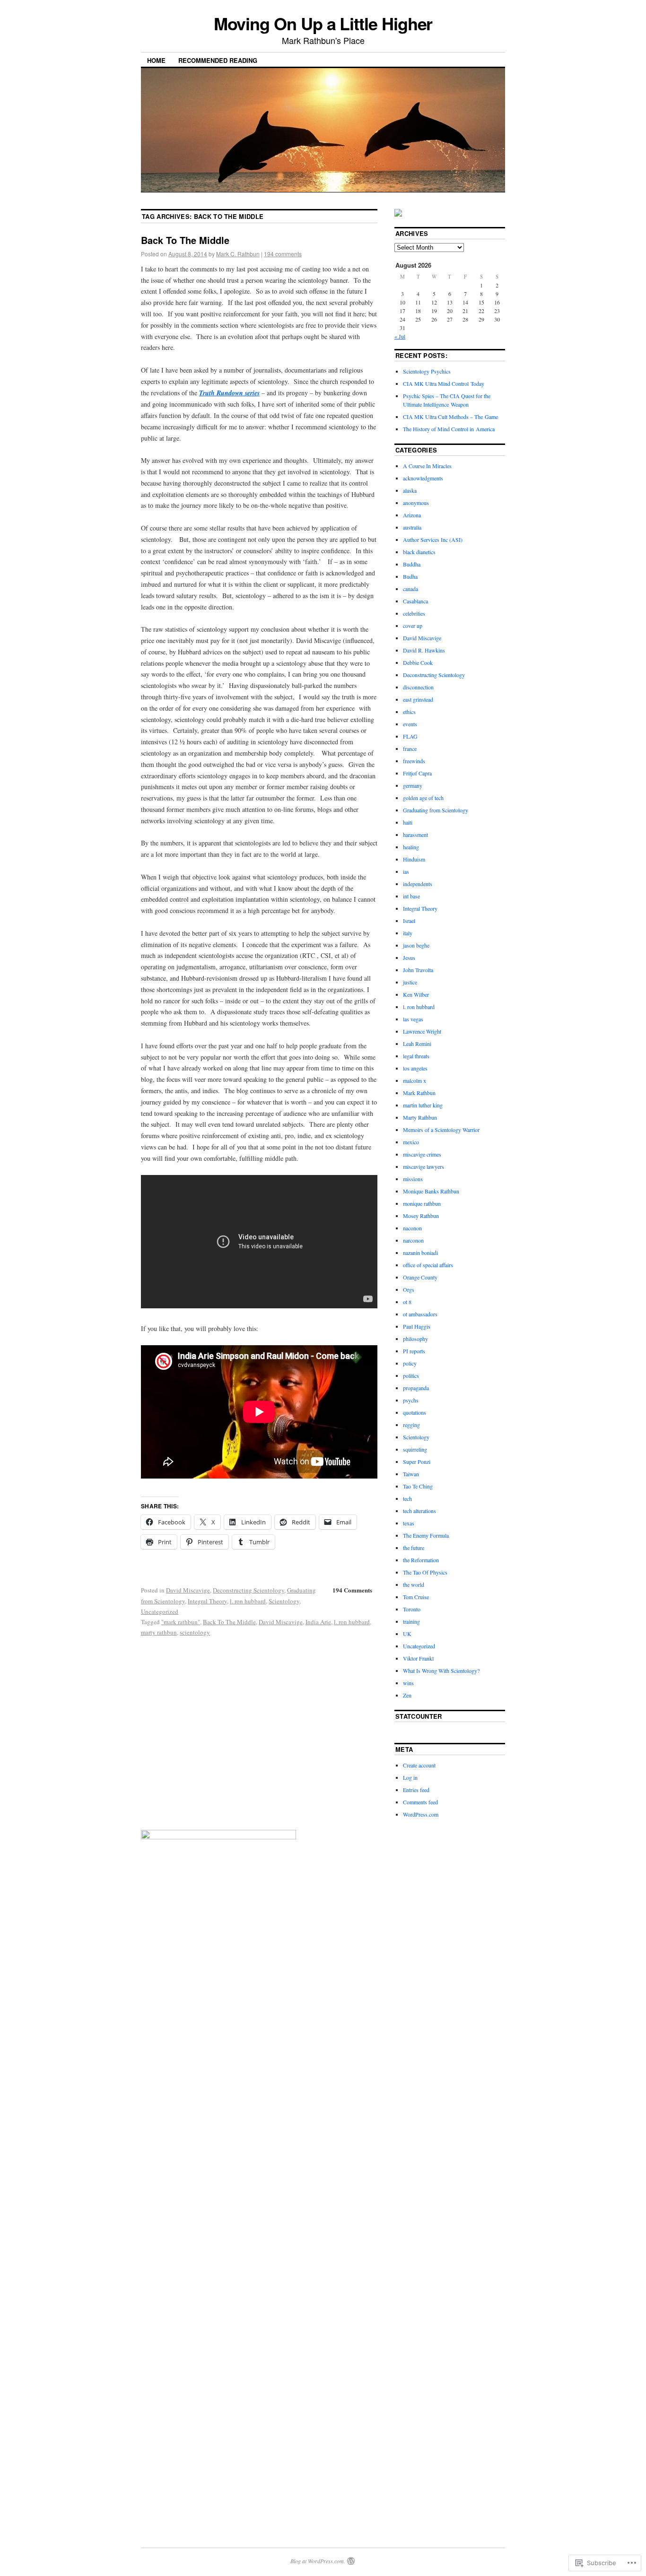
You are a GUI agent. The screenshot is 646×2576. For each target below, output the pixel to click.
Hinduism (414, 859)
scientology (195, 1632)
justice (410, 982)
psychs (411, 1400)
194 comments (283, 254)
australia (412, 527)
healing (411, 847)
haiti (408, 822)
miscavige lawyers (423, 1166)
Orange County (420, 1277)
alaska (410, 490)
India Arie (318, 1622)
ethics (409, 712)
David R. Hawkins (424, 650)
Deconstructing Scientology (249, 1590)
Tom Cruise (416, 1597)
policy (410, 1363)
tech (407, 1498)
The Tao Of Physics (425, 1572)
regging (411, 1425)
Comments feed (420, 1802)
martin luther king (423, 1105)
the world (414, 1584)
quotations (415, 1412)
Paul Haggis (417, 1326)
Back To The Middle (185, 240)
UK (407, 1634)
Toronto (412, 1609)
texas (409, 1523)
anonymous (416, 503)
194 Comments (352, 1590)
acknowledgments (423, 478)
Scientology (284, 1601)
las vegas (413, 1019)
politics (411, 1375)
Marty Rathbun (420, 1117)
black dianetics (419, 552)
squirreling (415, 1449)
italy (408, 933)
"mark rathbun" (181, 1622)
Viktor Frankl (418, 1658)
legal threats (416, 1056)
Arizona (412, 515)
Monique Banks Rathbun (431, 1191)
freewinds (414, 761)
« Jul (400, 336)
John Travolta (418, 970)
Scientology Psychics (427, 371)
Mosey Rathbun (421, 1216)
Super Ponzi (417, 1462)
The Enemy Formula (426, 1535)
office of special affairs (428, 1265)
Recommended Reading (218, 60)
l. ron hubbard (248, 1601)
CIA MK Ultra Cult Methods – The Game (450, 417)
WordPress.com (421, 1814)
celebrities (414, 613)
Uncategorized (160, 1611)
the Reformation (421, 1560)
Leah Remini (417, 1044)
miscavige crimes (422, 1154)
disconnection (418, 687)
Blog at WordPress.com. (318, 2561)
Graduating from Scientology (436, 810)
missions (413, 1179)
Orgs (409, 1289)
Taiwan (411, 1474)
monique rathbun (422, 1203)
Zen (407, 1695)
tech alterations (419, 1511)
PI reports (414, 1351)
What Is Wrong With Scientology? (441, 1671)
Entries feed (416, 1790)
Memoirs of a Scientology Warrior (441, 1130)
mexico (411, 1142)
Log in (410, 1777)
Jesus (409, 957)
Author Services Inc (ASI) (433, 540)
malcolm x (415, 1080)
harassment (415, 835)
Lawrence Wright (422, 1031)
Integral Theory (207, 1601)
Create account (419, 1765)
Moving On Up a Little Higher (323, 23)
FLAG (410, 736)
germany (413, 785)
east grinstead (418, 699)
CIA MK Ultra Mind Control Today (444, 383)
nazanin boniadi (420, 1253)
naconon (412, 1228)
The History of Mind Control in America (449, 429)
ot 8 (407, 1302)
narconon (413, 1240)
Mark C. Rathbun (238, 254)
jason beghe (416, 945)
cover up (413, 626)
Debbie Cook (418, 662)
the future (414, 1548)
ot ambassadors (420, 1314)
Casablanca (415, 601)
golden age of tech (423, 798)
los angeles (415, 1068)
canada (410, 589)
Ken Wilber (416, 994)
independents (418, 884)
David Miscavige (188, 1590)
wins (408, 1683)
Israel (409, 921)
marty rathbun (159, 1632)
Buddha (412, 564)
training (411, 1621)
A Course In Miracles (427, 466)
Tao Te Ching (418, 1486)
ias (406, 871)
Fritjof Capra (417, 773)
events (410, 724)
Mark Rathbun (419, 1093)
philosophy (415, 1339)
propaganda (416, 1388)
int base (411, 896)
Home (156, 60)
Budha (410, 576)
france (410, 748)
